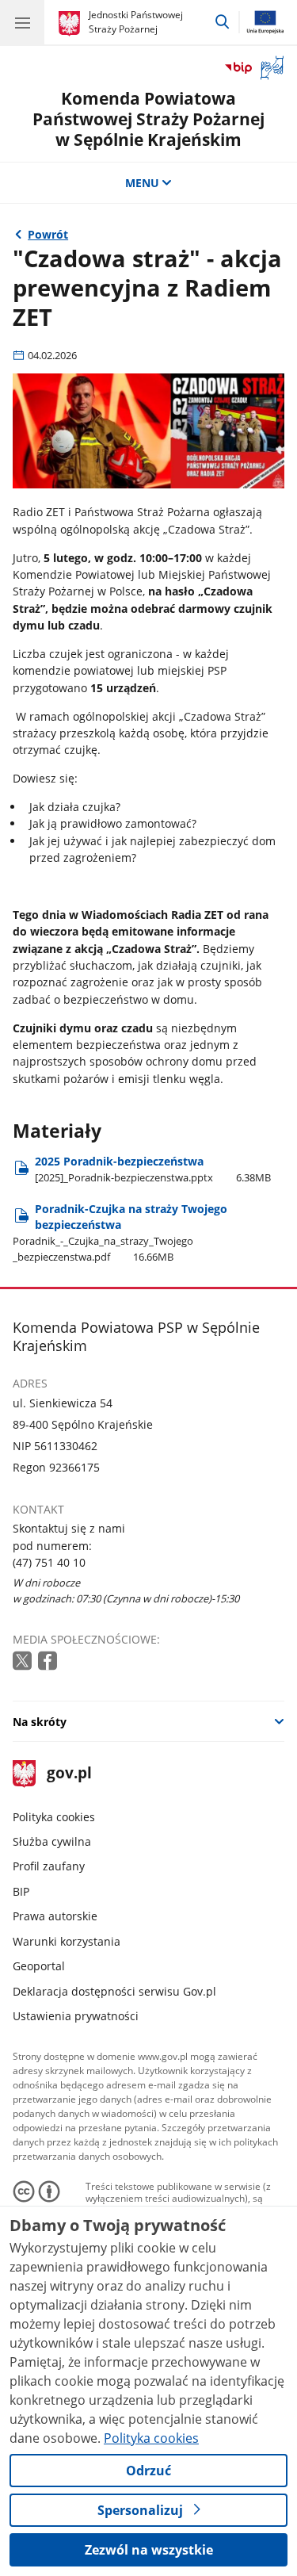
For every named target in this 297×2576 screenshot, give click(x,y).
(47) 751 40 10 (49, 1562)
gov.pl (69, 1774)
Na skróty (40, 1722)
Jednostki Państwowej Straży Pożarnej (136, 22)
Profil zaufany (49, 1866)
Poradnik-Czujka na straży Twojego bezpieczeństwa (120, 1232)
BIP (21, 1891)
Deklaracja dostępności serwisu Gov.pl (114, 1991)
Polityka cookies (54, 1817)
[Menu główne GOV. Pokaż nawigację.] (22, 22)
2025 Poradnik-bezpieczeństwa (153, 1169)
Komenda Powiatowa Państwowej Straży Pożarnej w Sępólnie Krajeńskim (148, 118)
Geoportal (39, 1966)
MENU (142, 183)
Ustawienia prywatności (76, 2016)
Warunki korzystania (67, 1941)
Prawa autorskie (55, 1916)
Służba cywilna (52, 1841)
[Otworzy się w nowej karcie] (24, 1661)
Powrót (48, 234)
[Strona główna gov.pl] (72, 24)
